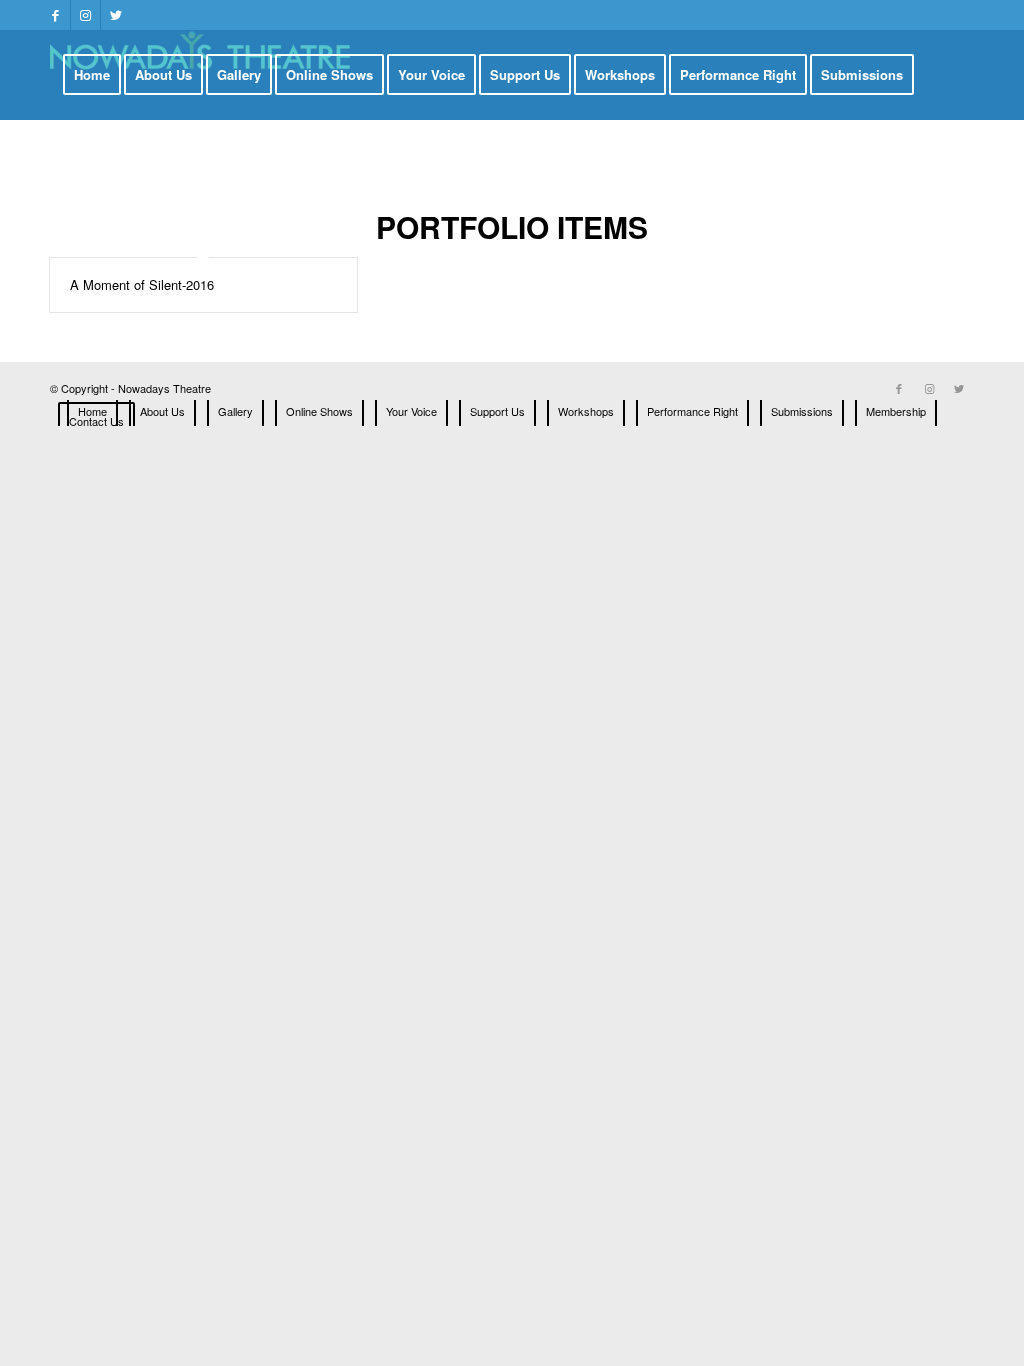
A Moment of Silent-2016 (142, 284)
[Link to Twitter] (116, 15)
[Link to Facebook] (55, 15)
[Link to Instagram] (85, 15)
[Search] (263, 163)
